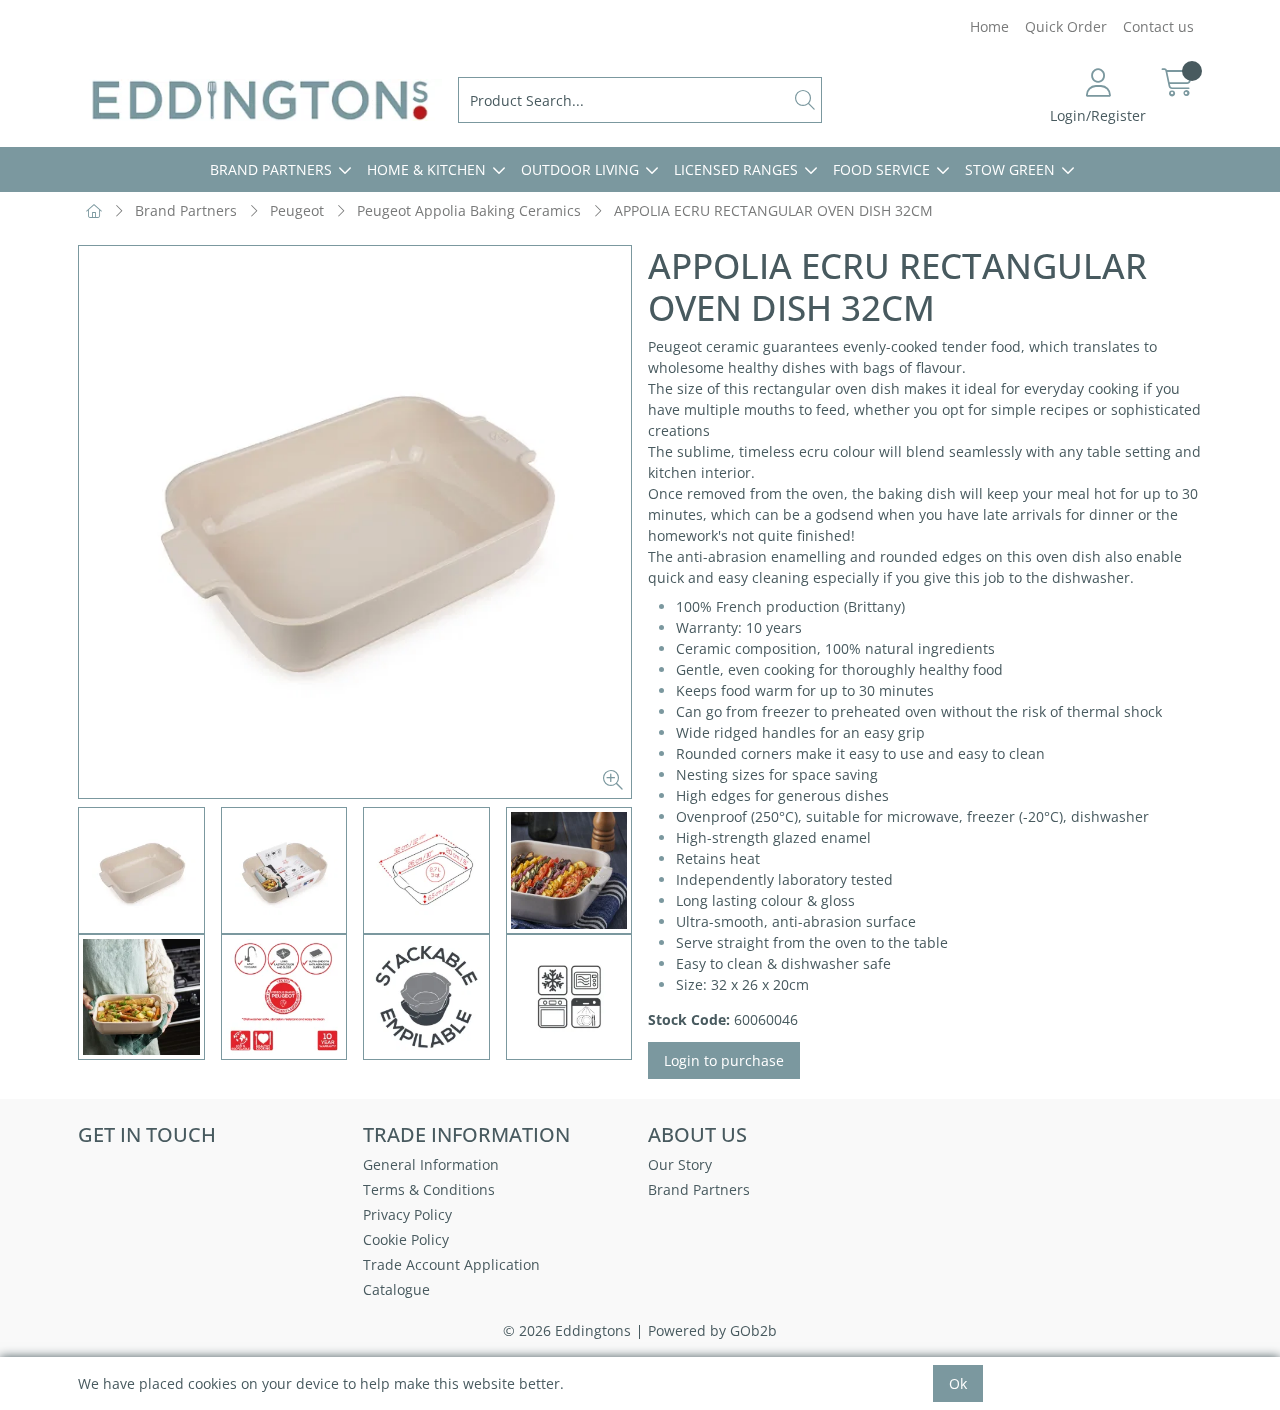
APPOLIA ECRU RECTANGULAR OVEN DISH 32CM (773, 210)
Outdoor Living (580, 169)
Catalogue (396, 1289)
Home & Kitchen (426, 169)
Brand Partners (271, 169)
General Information (431, 1164)
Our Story (680, 1164)
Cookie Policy (406, 1239)
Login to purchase (724, 1060)
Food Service (881, 169)
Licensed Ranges (736, 169)
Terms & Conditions (429, 1189)
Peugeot (297, 210)
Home (989, 26)
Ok (958, 1383)
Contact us (1158, 26)
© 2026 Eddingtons (567, 1330)
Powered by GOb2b (712, 1330)
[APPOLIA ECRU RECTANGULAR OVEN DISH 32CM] (355, 522)
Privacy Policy (407, 1214)
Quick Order (1066, 26)
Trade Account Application (451, 1264)
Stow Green (1010, 169)
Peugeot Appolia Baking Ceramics (469, 210)
